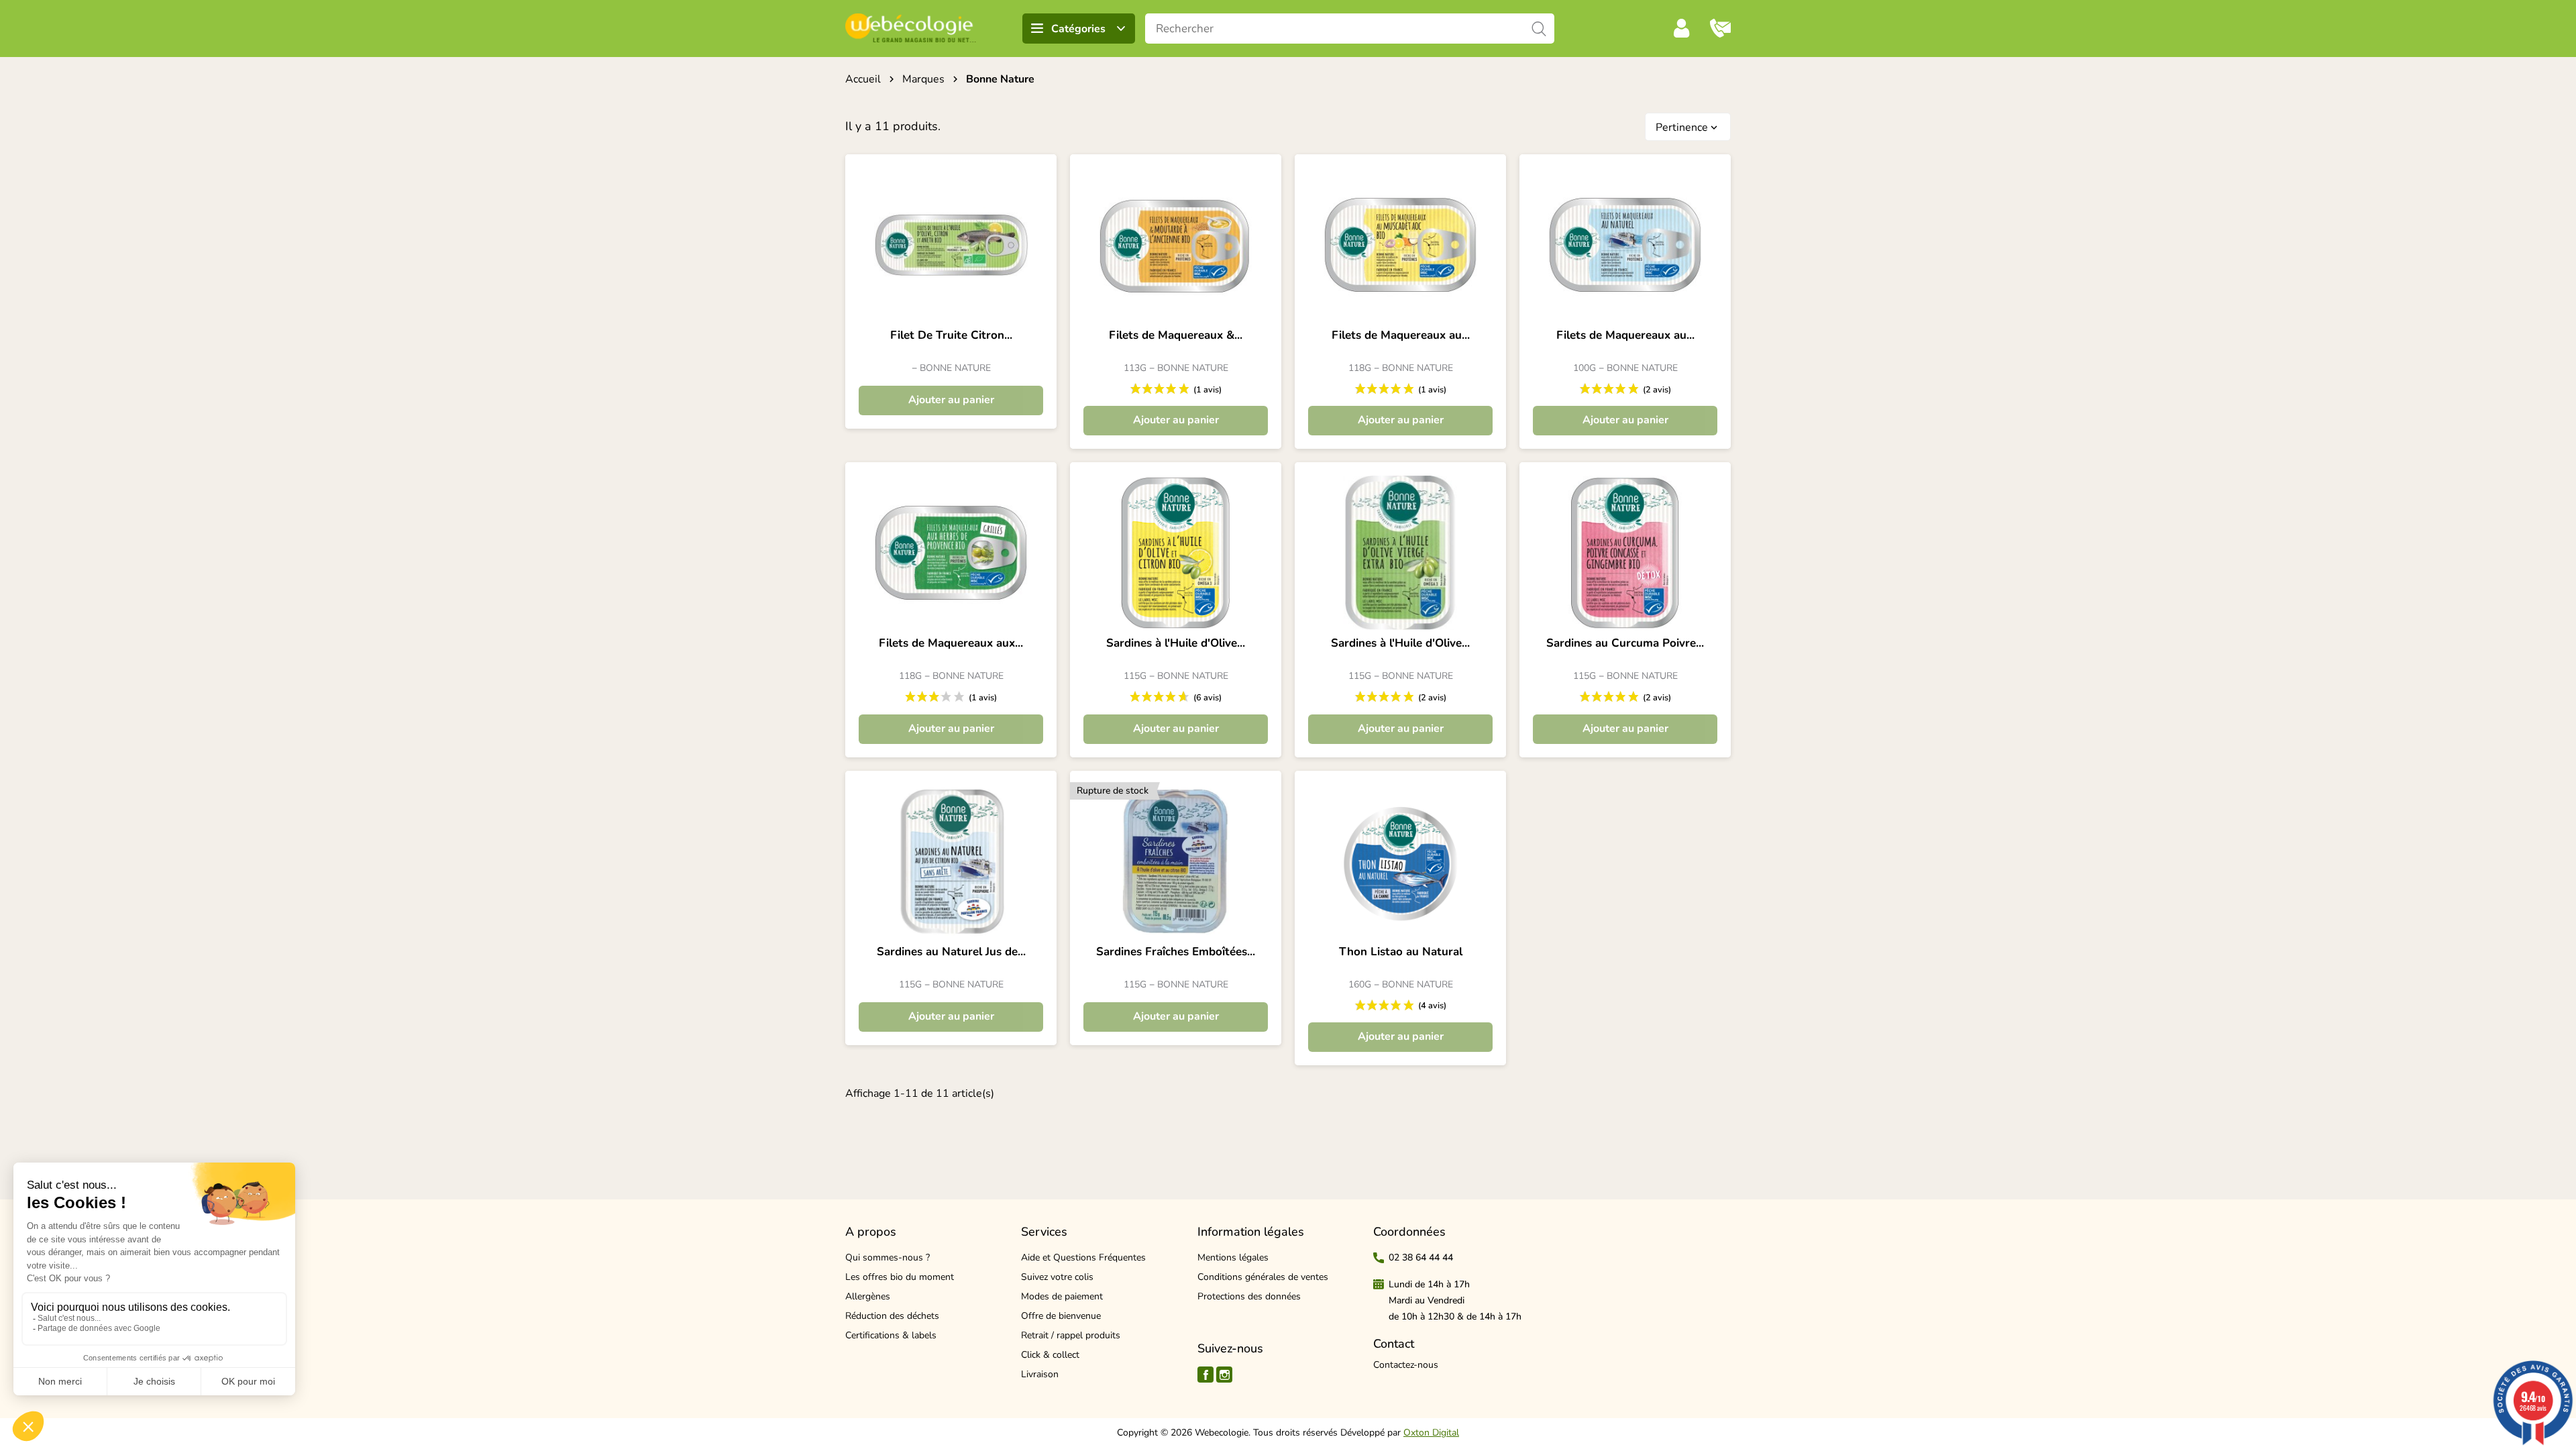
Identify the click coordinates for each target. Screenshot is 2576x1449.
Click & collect (1050, 1355)
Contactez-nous (1406, 1365)
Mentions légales (1233, 1257)
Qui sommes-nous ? (888, 1257)
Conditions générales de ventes (1263, 1277)
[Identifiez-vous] (1682, 28)
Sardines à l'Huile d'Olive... (1176, 643)
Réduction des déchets (892, 1316)
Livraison (1040, 1374)
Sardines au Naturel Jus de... (951, 952)
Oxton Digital (1431, 1433)
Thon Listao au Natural (1401, 952)
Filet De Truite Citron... (951, 335)
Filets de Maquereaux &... (1176, 335)
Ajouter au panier (951, 400)
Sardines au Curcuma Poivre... (1625, 643)
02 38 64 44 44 (1421, 1257)
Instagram (1224, 1375)
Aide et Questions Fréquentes (1083, 1257)
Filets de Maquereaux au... (1401, 335)
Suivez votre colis (1057, 1277)
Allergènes (868, 1296)
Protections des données (1249, 1296)
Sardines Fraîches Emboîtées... (1176, 952)
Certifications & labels (891, 1335)
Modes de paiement (1062, 1296)
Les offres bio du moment (900, 1277)
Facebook (1205, 1375)
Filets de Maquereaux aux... (951, 643)
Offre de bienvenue (1061, 1316)
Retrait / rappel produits (1071, 1335)
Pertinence (1688, 127)
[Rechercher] (1539, 29)
